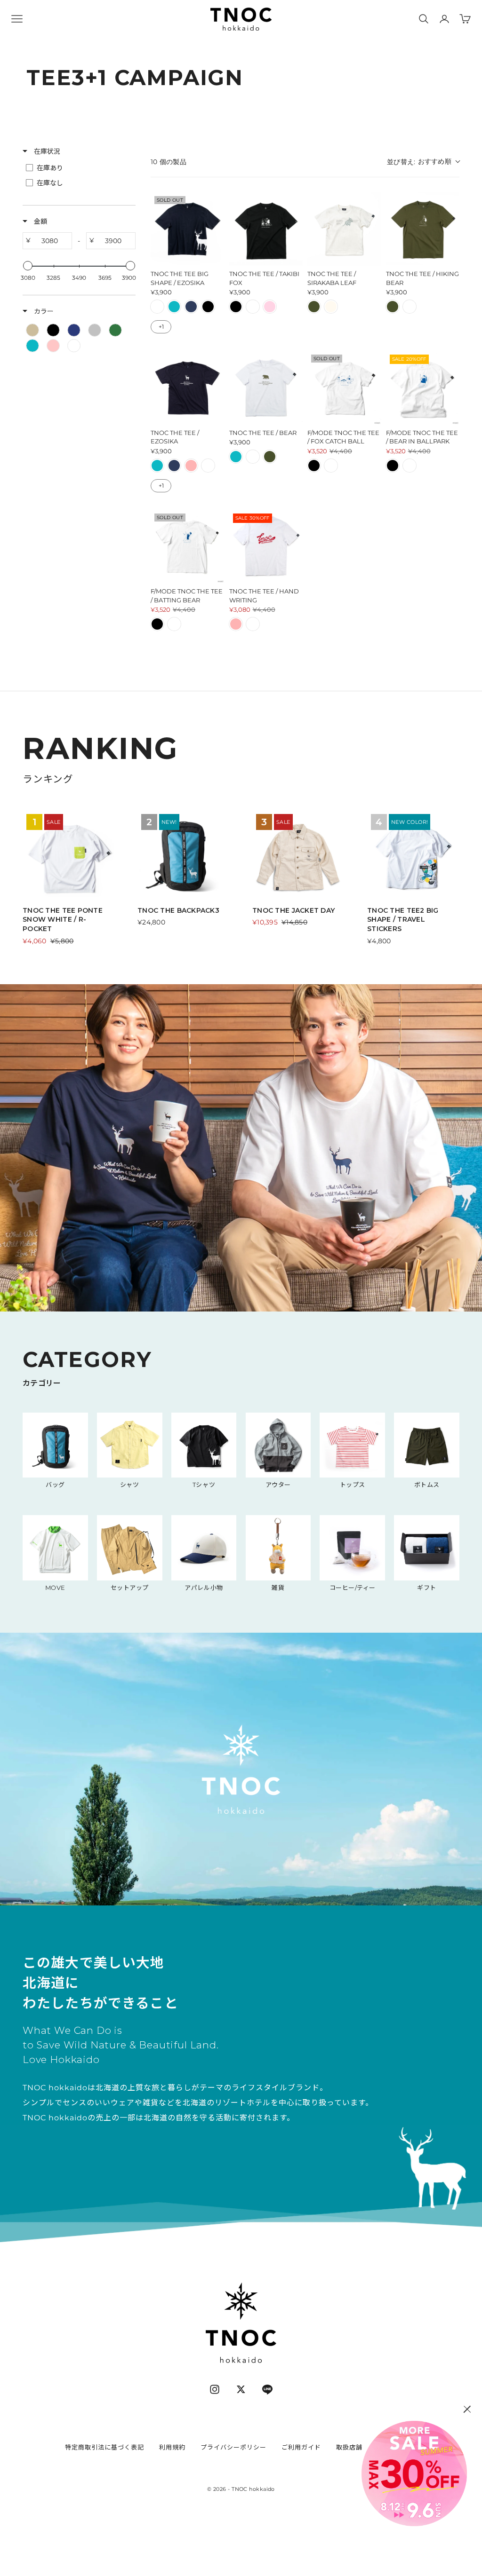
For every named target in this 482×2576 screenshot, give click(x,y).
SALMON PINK (191, 466)
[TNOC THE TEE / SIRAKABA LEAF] (344, 229)
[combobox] (423, 162)
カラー (43, 311)
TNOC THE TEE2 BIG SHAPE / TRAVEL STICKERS (403, 920)
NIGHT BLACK (208, 307)
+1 (161, 327)
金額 (40, 221)
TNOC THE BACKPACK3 (178, 910)
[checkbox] (78, 168)
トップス (353, 1485)
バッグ (55, 1485)
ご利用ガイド (301, 2447)
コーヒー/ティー (353, 1588)
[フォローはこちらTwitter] (241, 2389)
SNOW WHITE (157, 307)
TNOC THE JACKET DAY (293, 910)
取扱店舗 (349, 2447)
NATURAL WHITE (331, 307)
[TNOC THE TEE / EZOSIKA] (188, 388)
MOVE (55, 1588)
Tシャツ (204, 1485)
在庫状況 (46, 151)
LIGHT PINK (270, 307)
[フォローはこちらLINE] (267, 2389)
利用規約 (172, 2447)
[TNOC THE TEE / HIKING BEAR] (423, 229)
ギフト (427, 1588)
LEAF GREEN (393, 307)
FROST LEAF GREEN (314, 307)
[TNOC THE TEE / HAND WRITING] (266, 547)
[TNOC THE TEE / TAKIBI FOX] (266, 229)
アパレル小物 (204, 1588)
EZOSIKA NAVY (191, 307)
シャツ (130, 1485)
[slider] (28, 266)
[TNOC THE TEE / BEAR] (266, 388)
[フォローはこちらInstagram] (215, 2389)
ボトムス (427, 1485)
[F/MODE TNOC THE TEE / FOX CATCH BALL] (344, 388)
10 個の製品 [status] (169, 162)
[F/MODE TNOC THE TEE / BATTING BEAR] (188, 547)
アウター (278, 1485)
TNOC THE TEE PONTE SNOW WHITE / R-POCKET (63, 920)
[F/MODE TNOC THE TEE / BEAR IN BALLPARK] (423, 388)
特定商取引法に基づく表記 (104, 2447)
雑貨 (278, 1588)
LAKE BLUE (174, 307)
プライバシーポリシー (233, 2447)
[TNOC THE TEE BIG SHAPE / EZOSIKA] (188, 229)
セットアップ (130, 1588)
